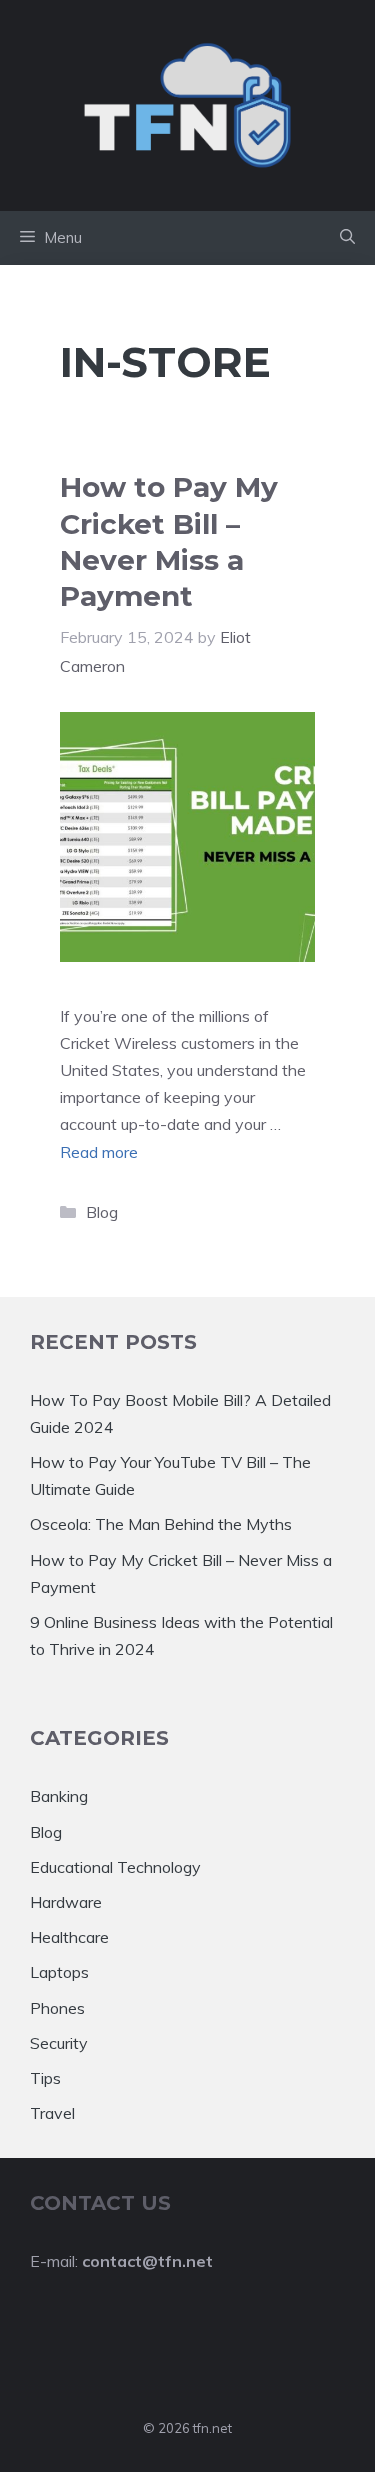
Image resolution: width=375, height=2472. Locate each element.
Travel (52, 2113)
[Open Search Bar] (347, 238)
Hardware (66, 1902)
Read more (99, 1152)
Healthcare (69, 1937)
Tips (45, 2078)
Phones (57, 2008)
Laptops (59, 1972)
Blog (102, 1212)
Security (59, 2043)
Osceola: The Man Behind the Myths (161, 1524)
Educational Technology (115, 1867)
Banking (59, 1796)
